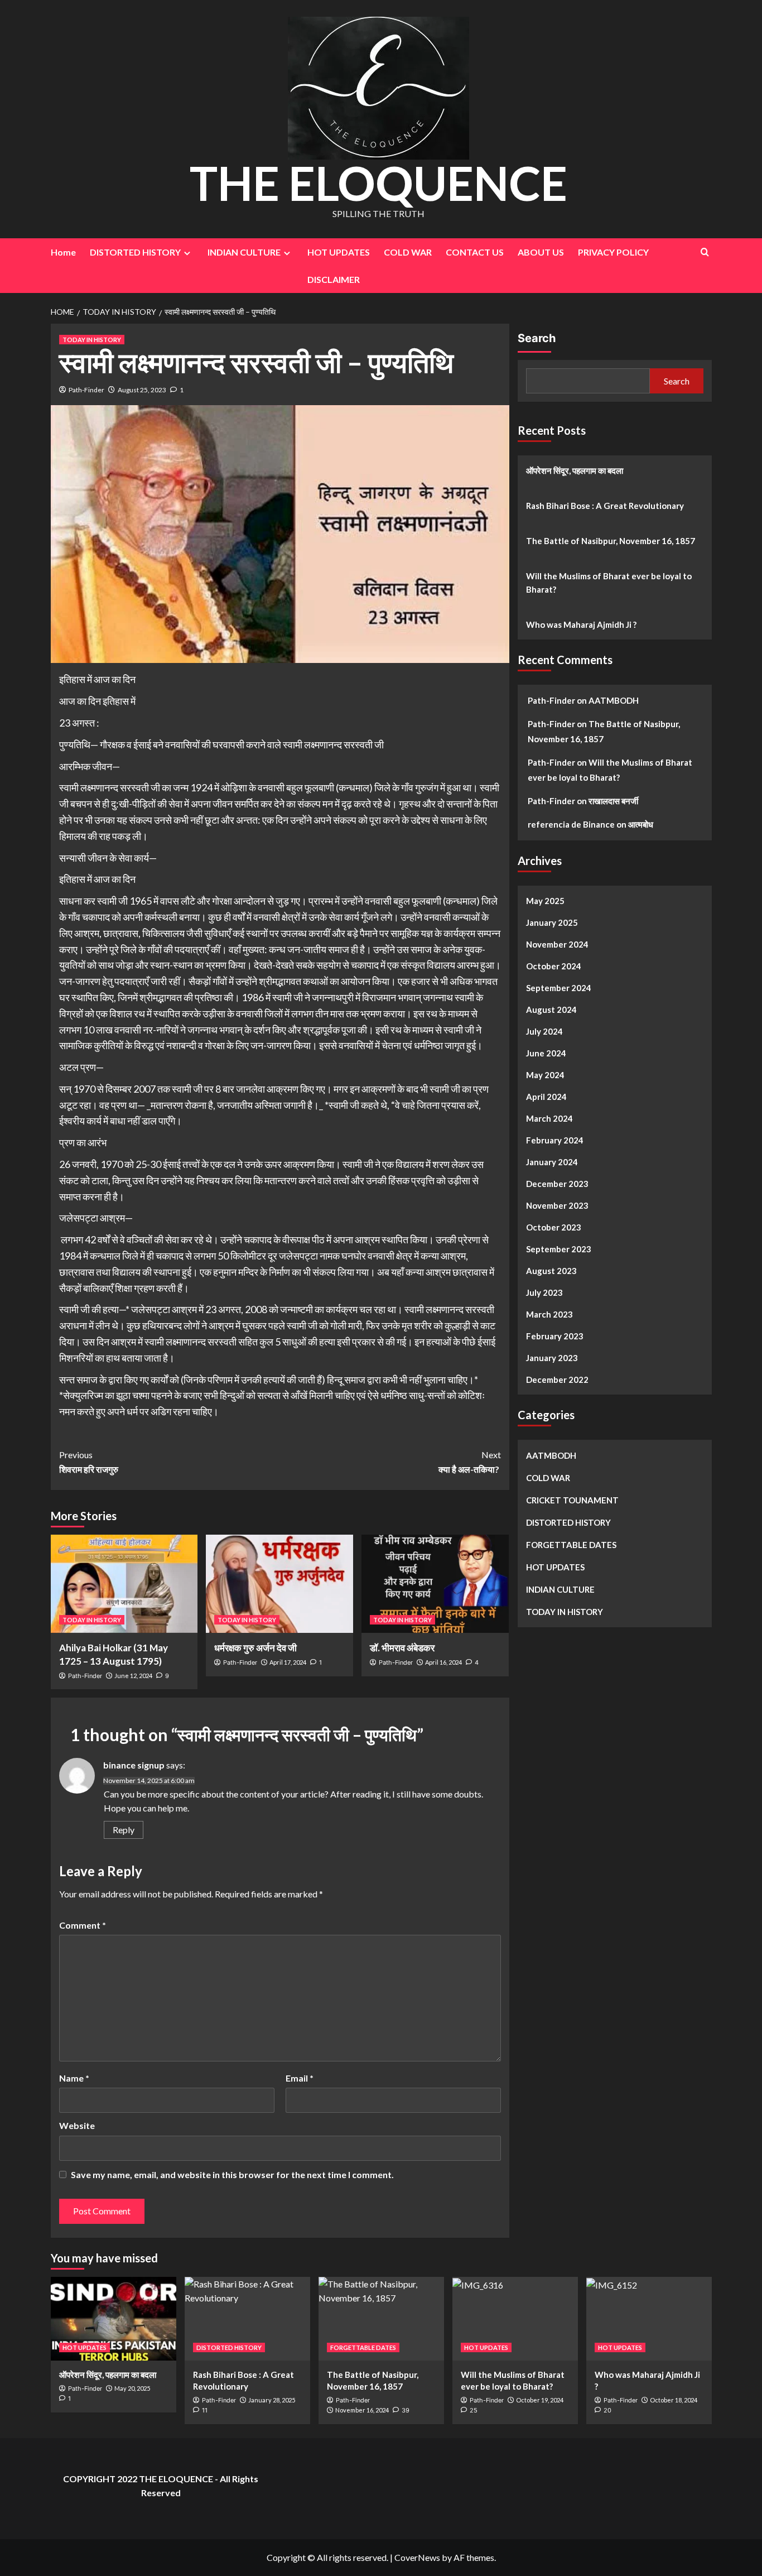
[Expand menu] (187, 253)
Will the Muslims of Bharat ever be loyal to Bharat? (609, 583)
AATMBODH (614, 700)
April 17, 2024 (288, 1662)
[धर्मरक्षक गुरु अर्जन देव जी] (279, 1584)
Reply (124, 1830)
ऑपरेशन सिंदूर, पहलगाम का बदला (575, 470)
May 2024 (545, 1075)
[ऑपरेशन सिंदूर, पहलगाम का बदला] (114, 2319)
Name (74, 2078)
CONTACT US (475, 252)
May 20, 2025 (132, 2388)
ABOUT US (541, 252)
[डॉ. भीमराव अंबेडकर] (435, 1584)
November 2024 (557, 944)
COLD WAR (408, 252)
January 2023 (552, 1358)
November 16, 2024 (362, 2410)
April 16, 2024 (443, 1662)
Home (63, 252)
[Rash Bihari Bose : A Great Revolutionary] (247, 2319)
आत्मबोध (641, 824)
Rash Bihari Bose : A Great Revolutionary (605, 506)
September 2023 (559, 1249)
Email (300, 2078)
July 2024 (544, 1031)
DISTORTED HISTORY (135, 252)
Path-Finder (86, 390)
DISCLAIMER (334, 279)
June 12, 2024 (133, 1676)
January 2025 (552, 922)
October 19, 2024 (540, 2400)
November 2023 (557, 1205)
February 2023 (555, 1336)
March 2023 (549, 1314)
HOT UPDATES (339, 252)
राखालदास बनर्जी (613, 801)
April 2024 (546, 1097)
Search (537, 338)
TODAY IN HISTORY (92, 340)
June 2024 (546, 1053)
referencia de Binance (571, 824)
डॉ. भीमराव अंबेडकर (402, 1648)
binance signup (134, 1765)
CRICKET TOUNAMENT (572, 1500)
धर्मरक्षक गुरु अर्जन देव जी (256, 1648)
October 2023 (554, 1227)
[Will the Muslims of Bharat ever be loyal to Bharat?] (515, 2319)
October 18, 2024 (674, 2400)
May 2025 (545, 901)
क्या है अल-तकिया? (470, 1462)
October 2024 (554, 966)
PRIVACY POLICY (613, 252)
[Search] (705, 252)
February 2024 (555, 1140)
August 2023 (551, 1271)
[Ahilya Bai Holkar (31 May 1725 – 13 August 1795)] (124, 1584)
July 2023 (544, 1292)
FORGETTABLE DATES (571, 1545)
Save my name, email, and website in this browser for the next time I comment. (232, 2174)
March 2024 (549, 1118)
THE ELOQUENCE (378, 183)
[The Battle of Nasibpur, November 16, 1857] (381, 2319)
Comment (83, 1925)
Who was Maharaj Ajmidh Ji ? (581, 624)
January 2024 (552, 1162)
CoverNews (417, 2557)
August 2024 (551, 1010)
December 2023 (557, 1184)
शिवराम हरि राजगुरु (89, 1462)
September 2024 (559, 988)
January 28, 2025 (272, 2400)
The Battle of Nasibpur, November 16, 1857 (611, 541)
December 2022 (557, 1380)
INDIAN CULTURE (244, 252)
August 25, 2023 (142, 390)
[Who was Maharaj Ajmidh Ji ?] (649, 2319)
